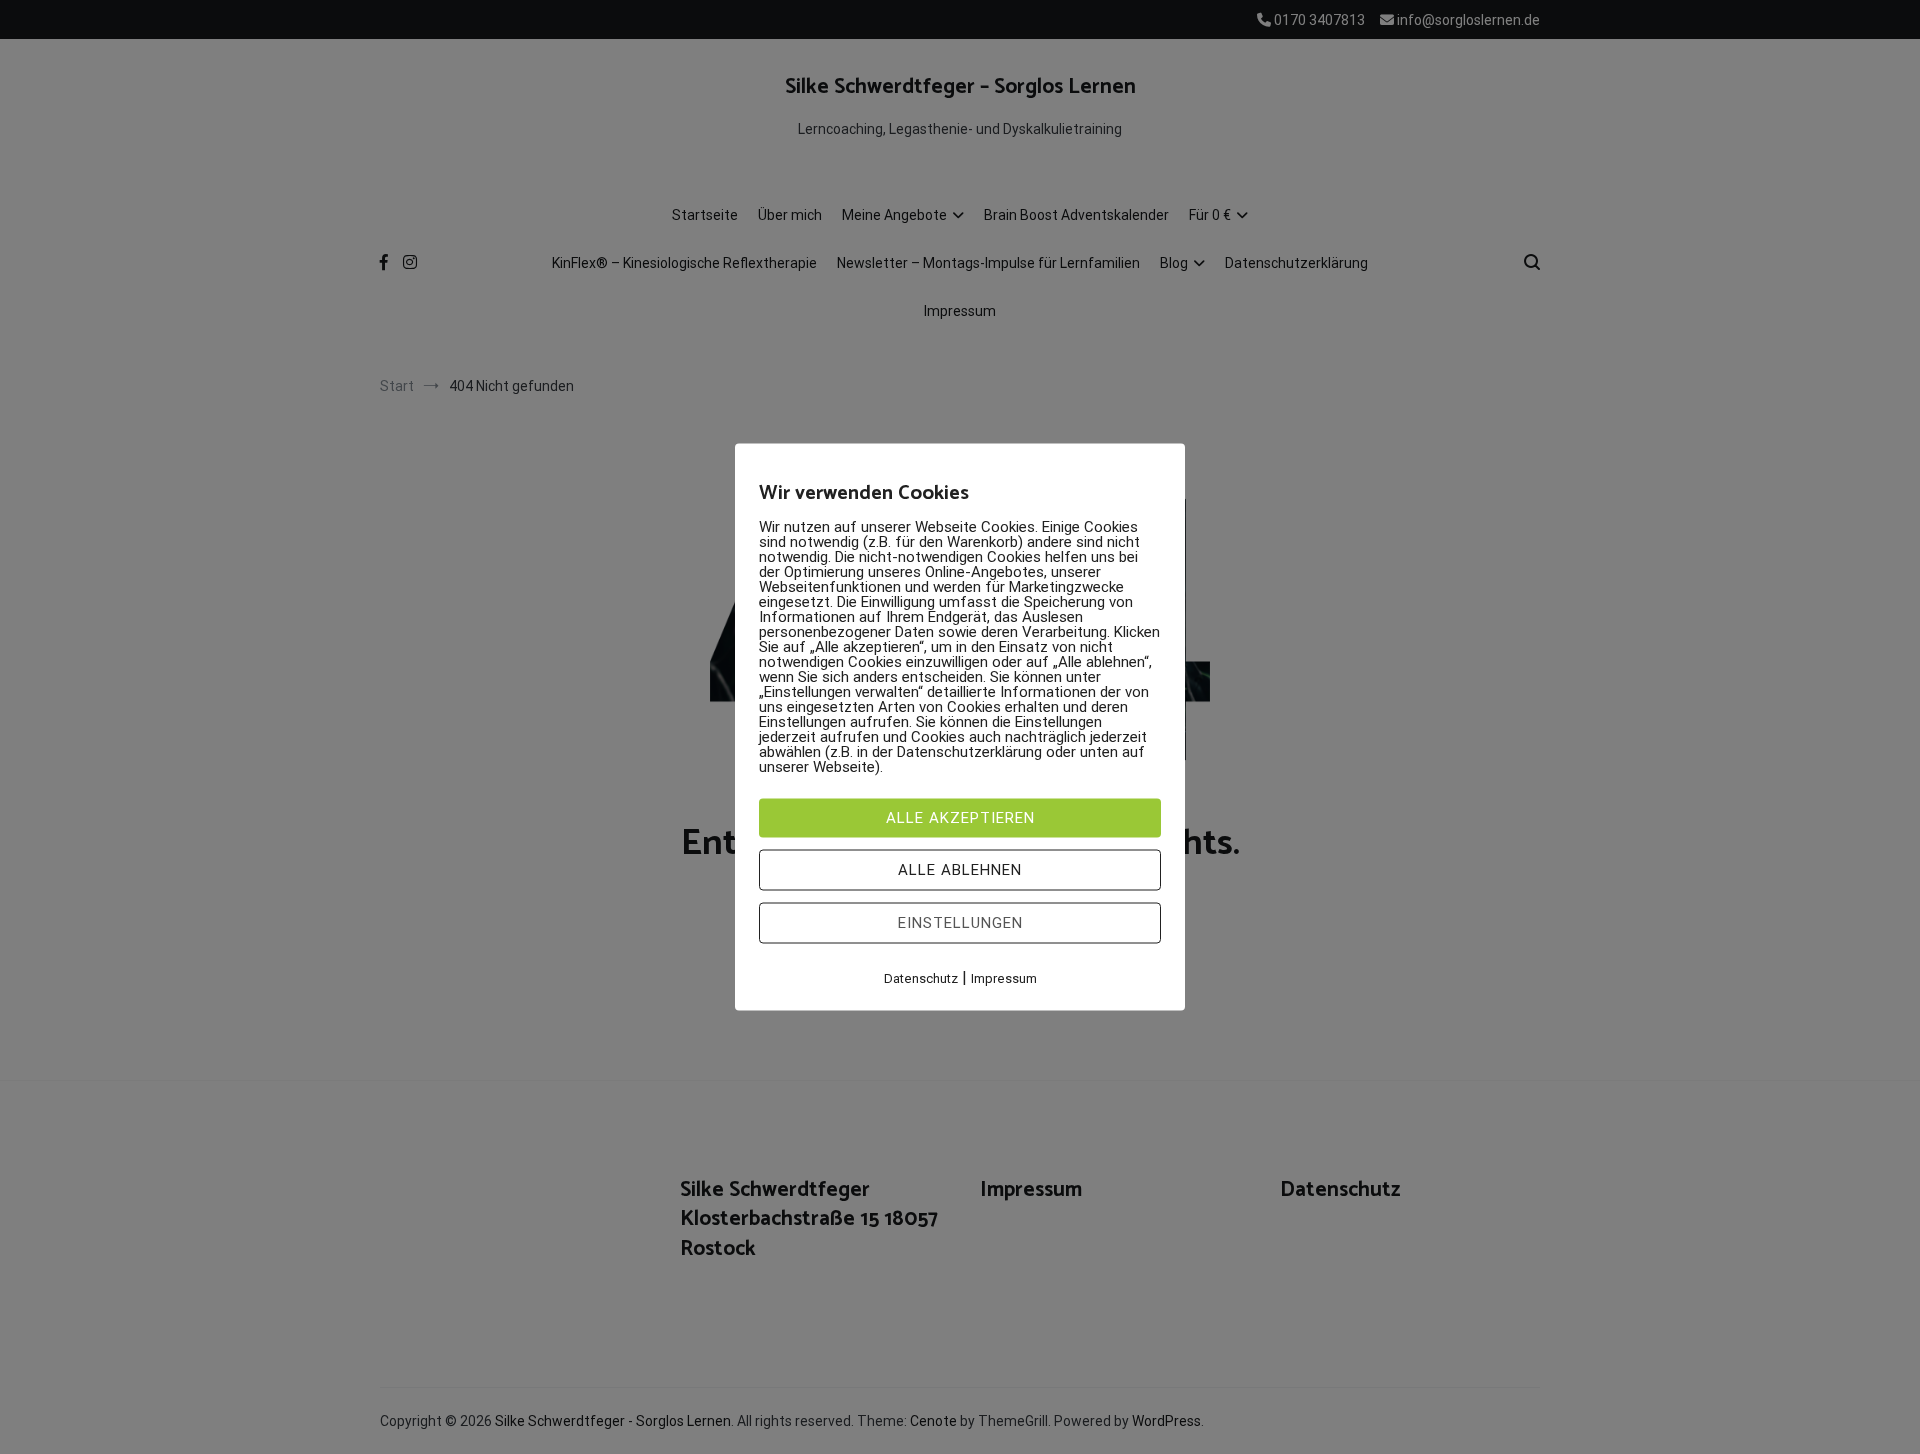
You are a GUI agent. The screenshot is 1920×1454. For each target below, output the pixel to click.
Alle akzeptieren (960, 818)
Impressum (1004, 978)
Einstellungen (960, 923)
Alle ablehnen (960, 870)
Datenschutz (921, 978)
